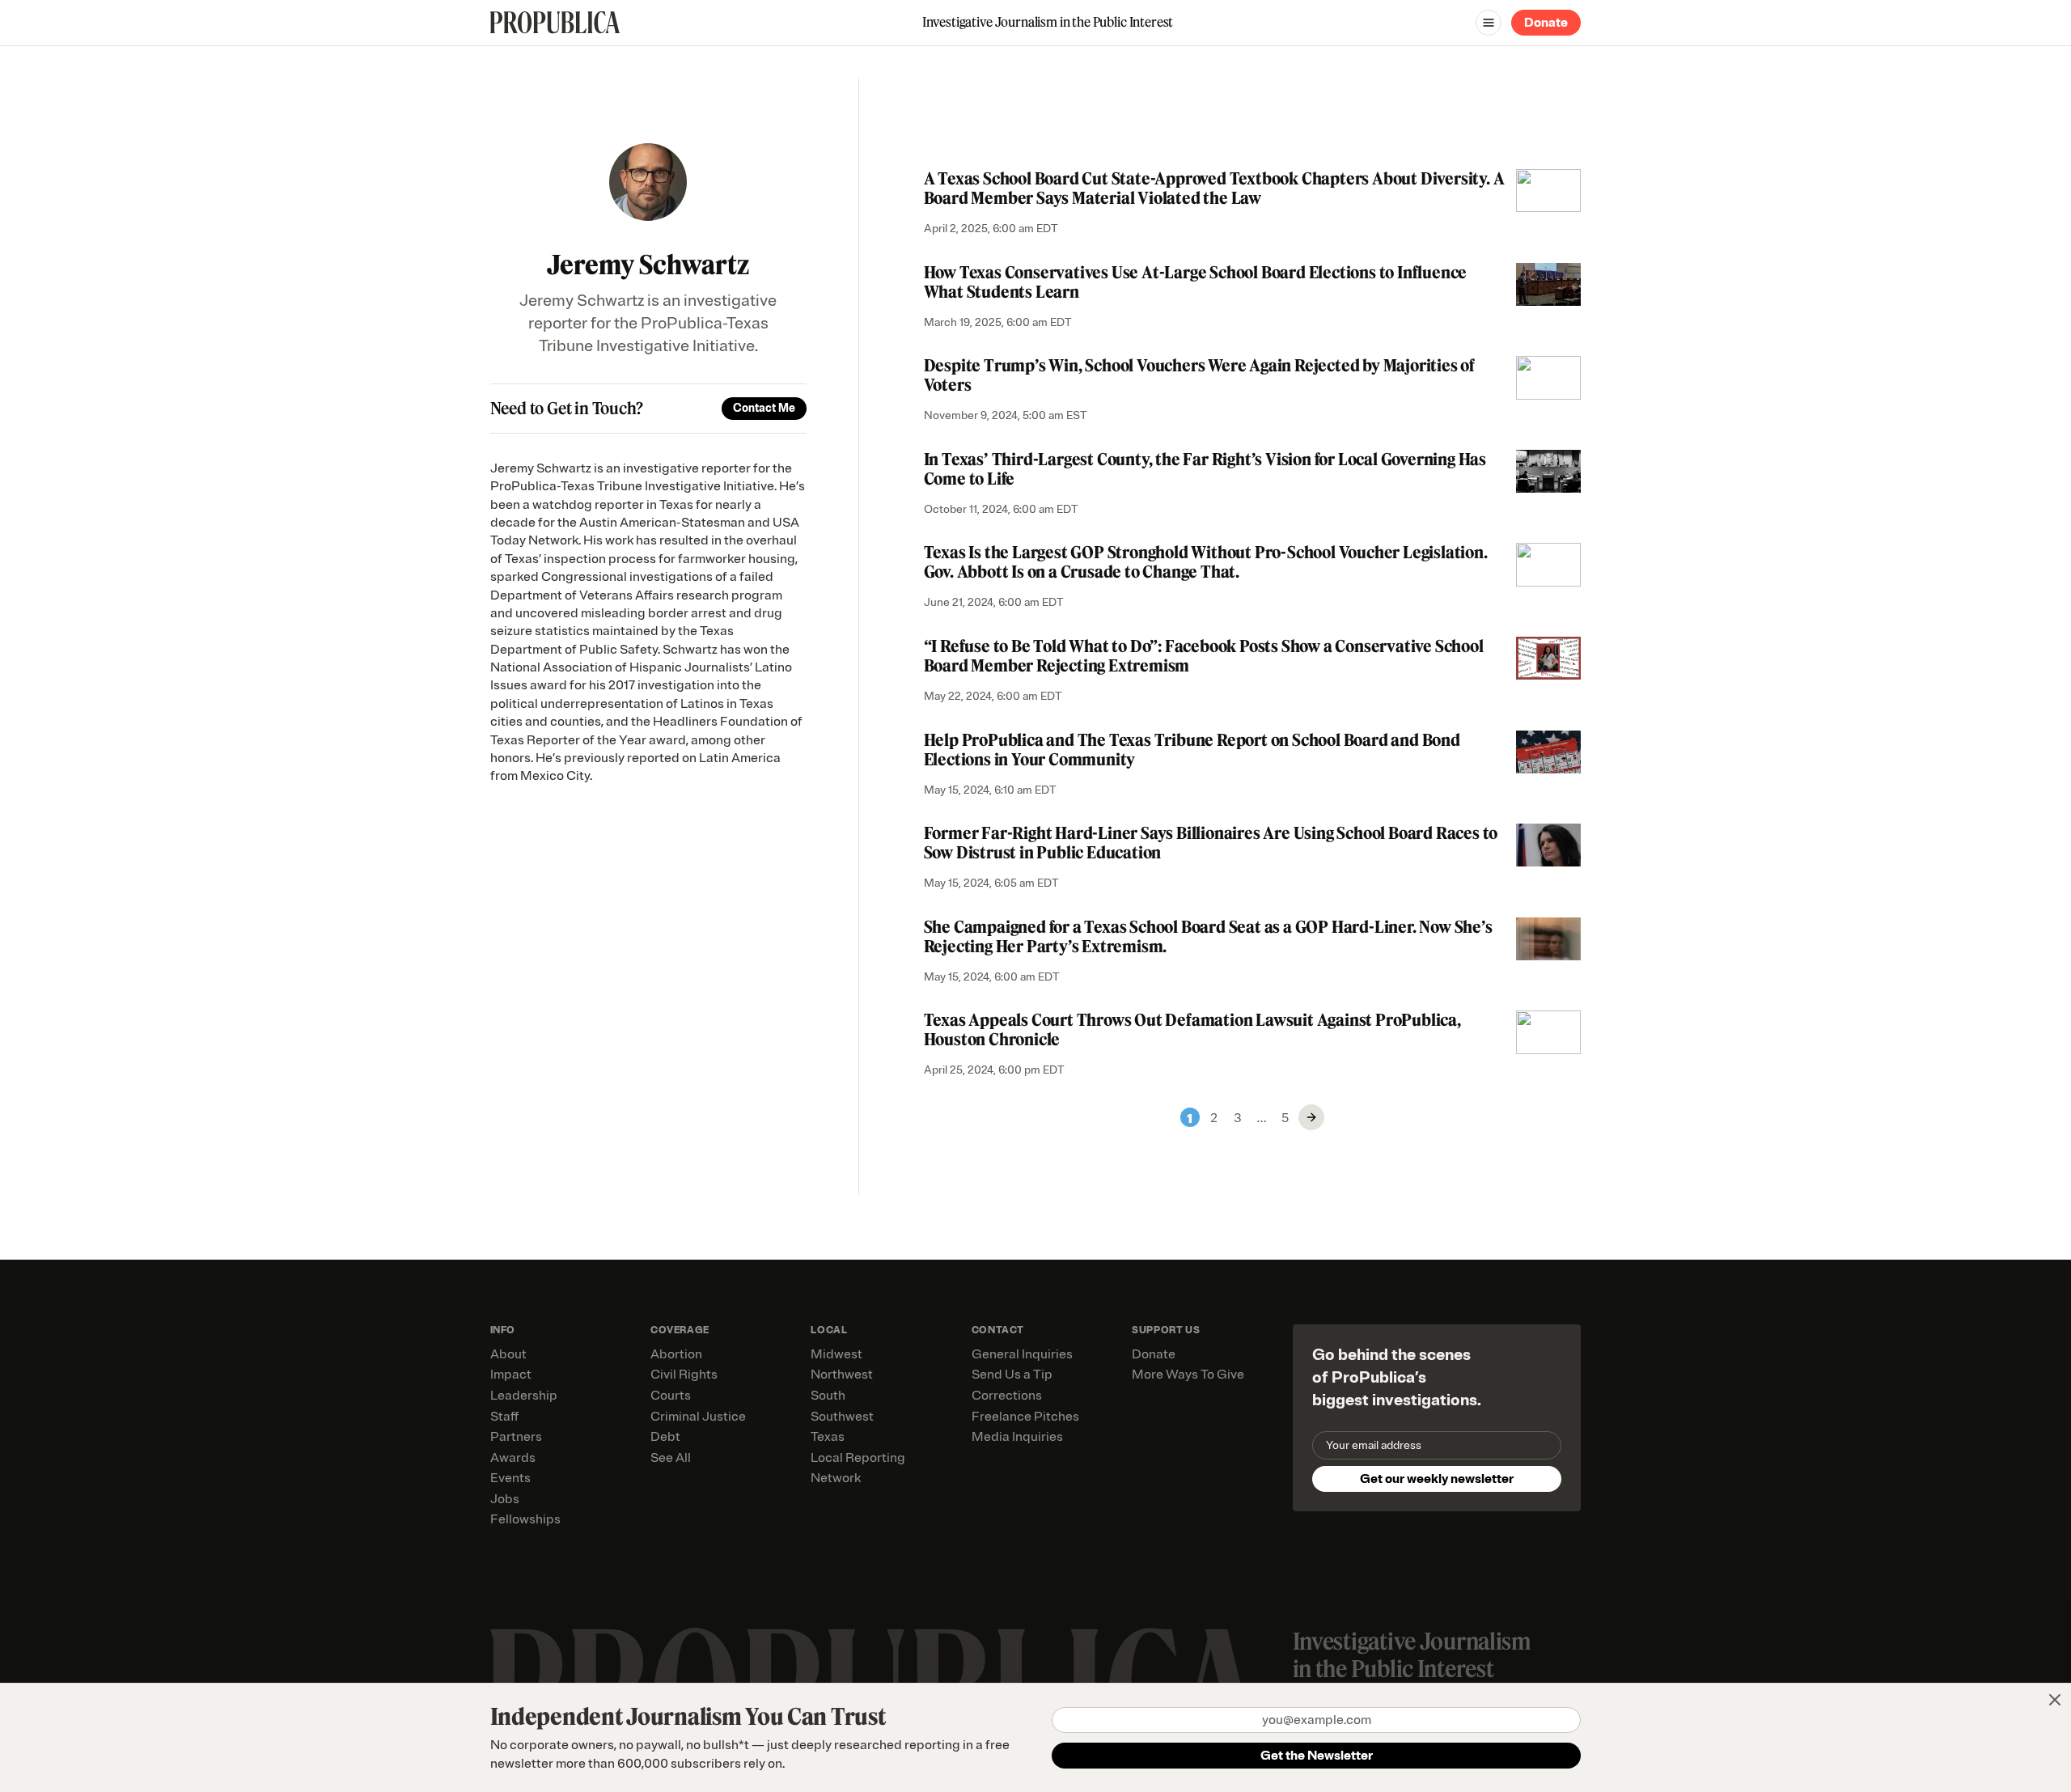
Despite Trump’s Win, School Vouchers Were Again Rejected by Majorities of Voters (1199, 375)
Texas (828, 1437)
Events (510, 1478)
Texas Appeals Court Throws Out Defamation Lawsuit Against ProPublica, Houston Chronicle (1192, 1029)
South (828, 1396)
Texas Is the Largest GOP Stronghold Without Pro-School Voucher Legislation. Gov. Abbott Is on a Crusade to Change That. (1206, 562)
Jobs (505, 1499)
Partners (516, 1437)
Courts (671, 1396)
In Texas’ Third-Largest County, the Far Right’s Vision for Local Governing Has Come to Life (1205, 469)
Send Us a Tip (1012, 1375)
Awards (513, 1458)
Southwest (842, 1417)
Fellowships (525, 1519)
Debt (665, 1437)
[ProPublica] (555, 22)
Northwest (842, 1375)
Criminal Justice (698, 1417)
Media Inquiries (1017, 1437)
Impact (511, 1375)
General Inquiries (1022, 1354)
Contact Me (764, 408)
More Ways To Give (1188, 1375)
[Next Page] (1311, 1117)
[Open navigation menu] (1489, 23)
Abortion (676, 1354)
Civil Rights (684, 1375)
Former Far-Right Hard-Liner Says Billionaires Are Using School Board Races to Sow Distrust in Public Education (1211, 843)
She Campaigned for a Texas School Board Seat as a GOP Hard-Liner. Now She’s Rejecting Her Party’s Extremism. (1208, 936)
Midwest (836, 1354)
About (508, 1354)
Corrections (1007, 1396)
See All (671, 1458)
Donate (1546, 23)
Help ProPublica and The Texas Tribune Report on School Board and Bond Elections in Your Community (1192, 750)
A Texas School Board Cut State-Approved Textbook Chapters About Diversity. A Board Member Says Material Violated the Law (1214, 188)
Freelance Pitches (1025, 1417)
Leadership (524, 1396)
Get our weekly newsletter (1437, 1479)
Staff (504, 1417)
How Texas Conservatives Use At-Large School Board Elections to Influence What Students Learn (1196, 282)
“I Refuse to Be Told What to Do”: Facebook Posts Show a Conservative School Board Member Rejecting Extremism (1204, 656)
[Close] (2055, 1700)
